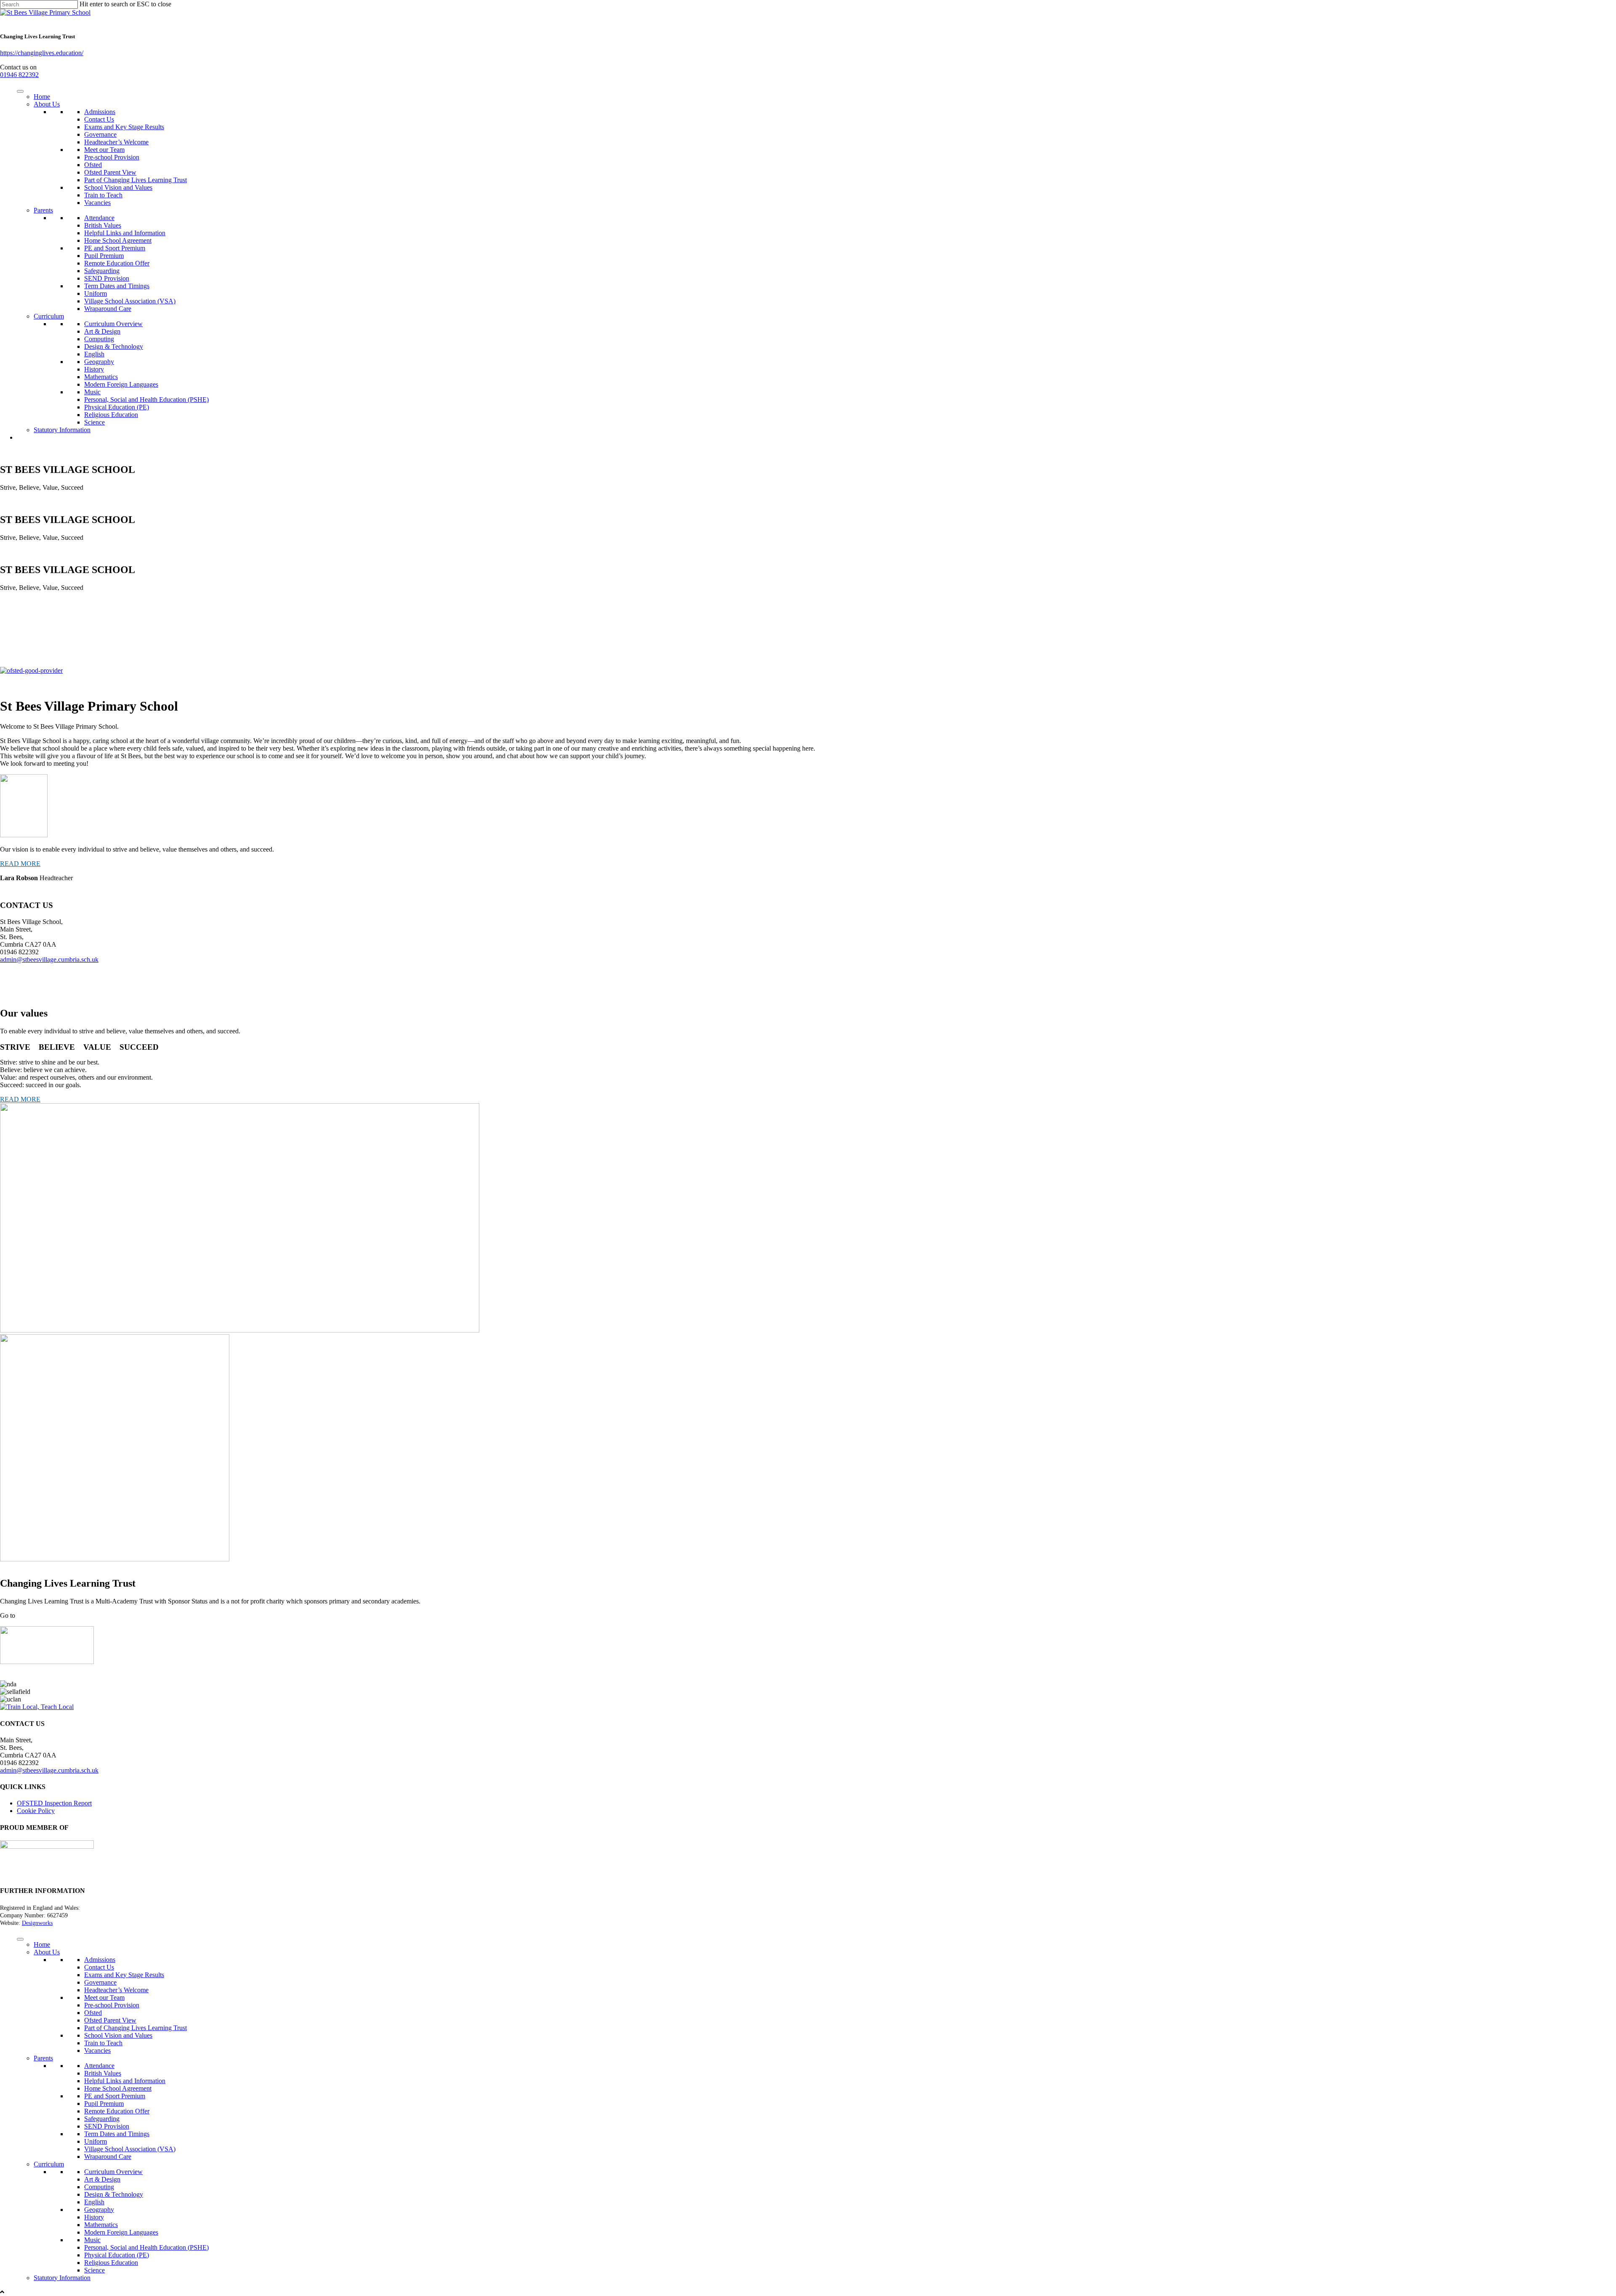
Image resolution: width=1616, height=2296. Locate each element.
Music (92, 392)
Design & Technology (114, 346)
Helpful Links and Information (125, 233)
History (94, 369)
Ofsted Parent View (110, 172)
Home (42, 97)
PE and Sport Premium (115, 248)
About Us (47, 104)
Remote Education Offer (117, 263)
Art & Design (102, 331)
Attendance (99, 218)
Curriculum (49, 316)
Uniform (96, 293)
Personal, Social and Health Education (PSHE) (146, 399)
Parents (43, 210)
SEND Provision (107, 278)
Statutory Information (62, 430)
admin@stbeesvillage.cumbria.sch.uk (49, 960)
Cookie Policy (36, 1811)
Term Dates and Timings (117, 286)
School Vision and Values (118, 187)
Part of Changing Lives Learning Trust (136, 180)
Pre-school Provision (112, 157)
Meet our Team (104, 150)
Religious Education (111, 415)
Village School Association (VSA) (130, 301)
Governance (100, 134)
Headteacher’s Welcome (116, 142)
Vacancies (97, 203)
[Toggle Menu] (20, 91)
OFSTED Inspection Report (54, 1803)
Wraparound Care (108, 309)
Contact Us (99, 119)
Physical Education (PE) (117, 407)
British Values (103, 225)
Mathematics (101, 377)
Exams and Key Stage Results (124, 127)
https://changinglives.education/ (42, 53)
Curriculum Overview (113, 324)
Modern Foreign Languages (121, 384)
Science (94, 422)
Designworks (37, 1923)
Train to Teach (103, 195)
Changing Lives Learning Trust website (69, 1615)
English (94, 354)
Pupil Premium (104, 256)
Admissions (100, 112)
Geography (99, 362)
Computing (99, 339)
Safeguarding (102, 271)
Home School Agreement (118, 240)
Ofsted (93, 165)
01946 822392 (19, 75)
